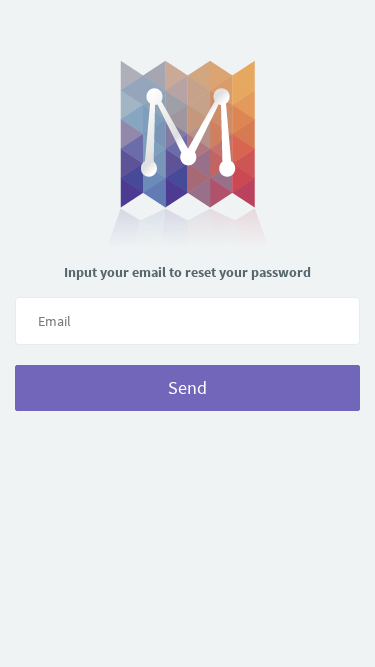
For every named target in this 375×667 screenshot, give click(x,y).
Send (187, 387)
